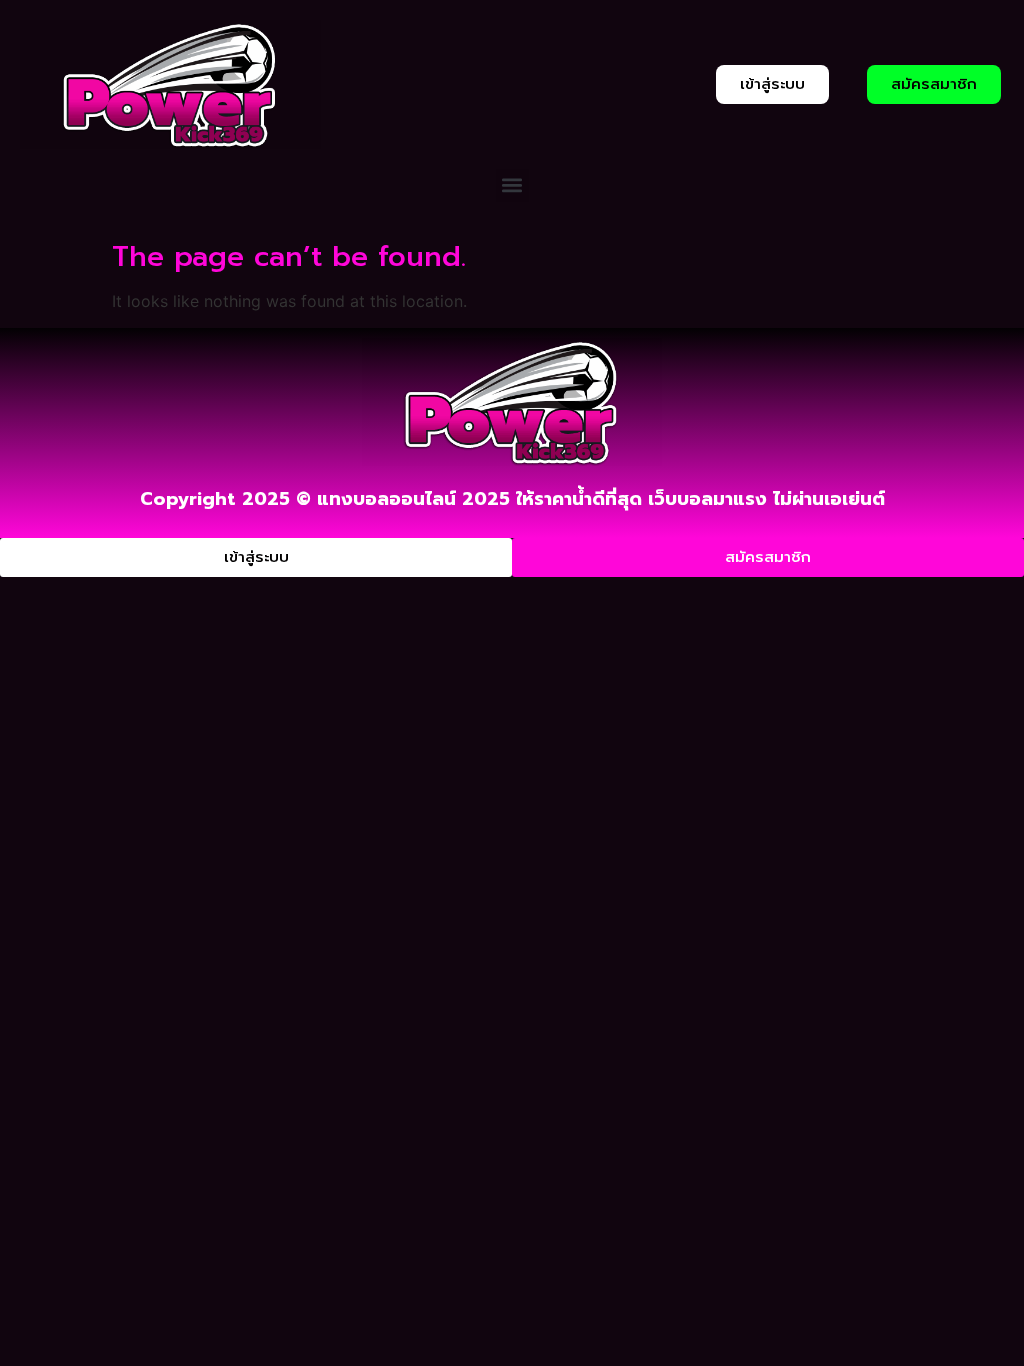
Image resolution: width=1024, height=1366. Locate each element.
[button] (512, 185)
